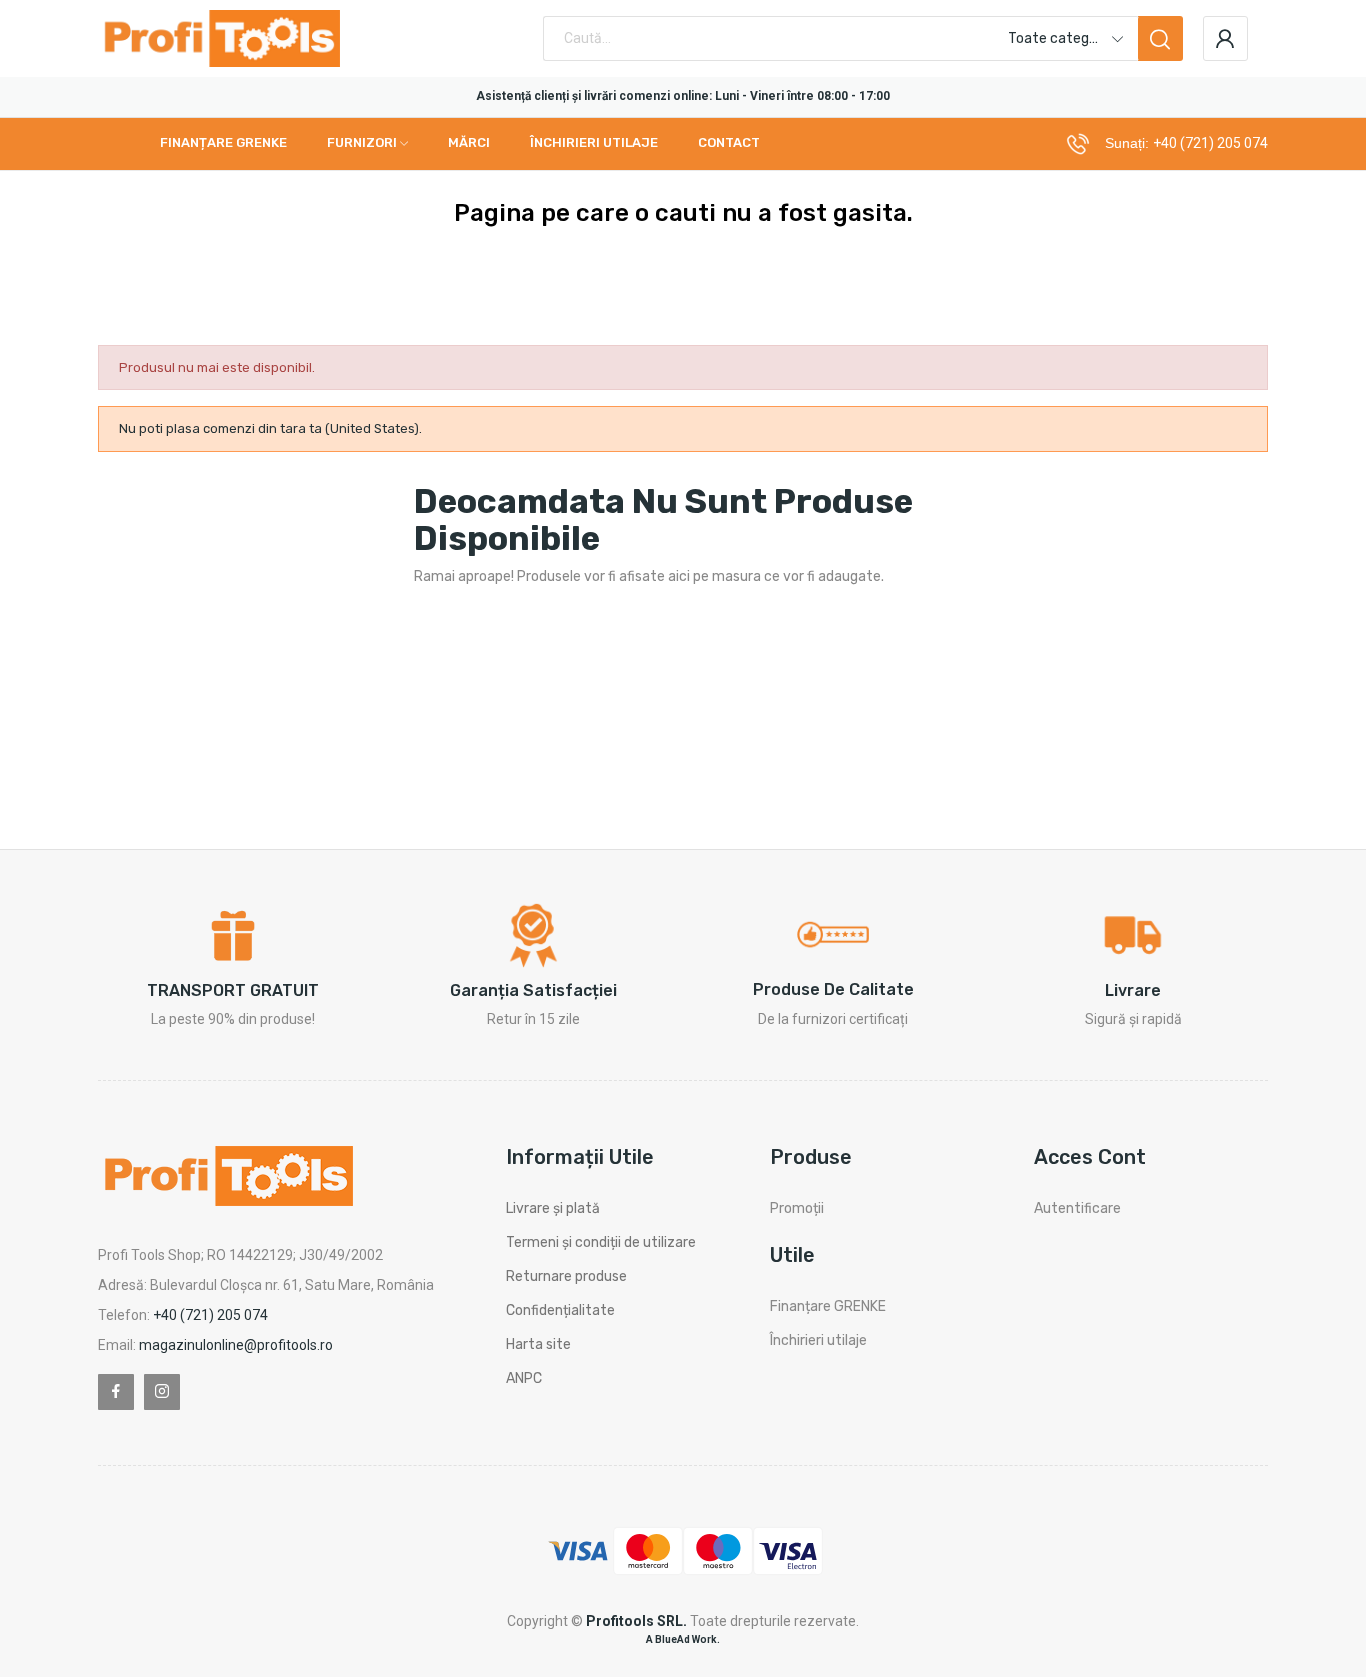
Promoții (797, 1208)
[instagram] (162, 1392)
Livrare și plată (553, 1208)
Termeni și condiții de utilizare (601, 1242)
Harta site (538, 1344)
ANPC (524, 1378)
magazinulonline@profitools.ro (236, 1345)
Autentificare (1077, 1208)
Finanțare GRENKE (828, 1306)
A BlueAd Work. (683, 1639)
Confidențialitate (560, 1310)
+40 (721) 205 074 (1210, 143)
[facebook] (116, 1392)
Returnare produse (566, 1276)
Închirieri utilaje (818, 1340)
